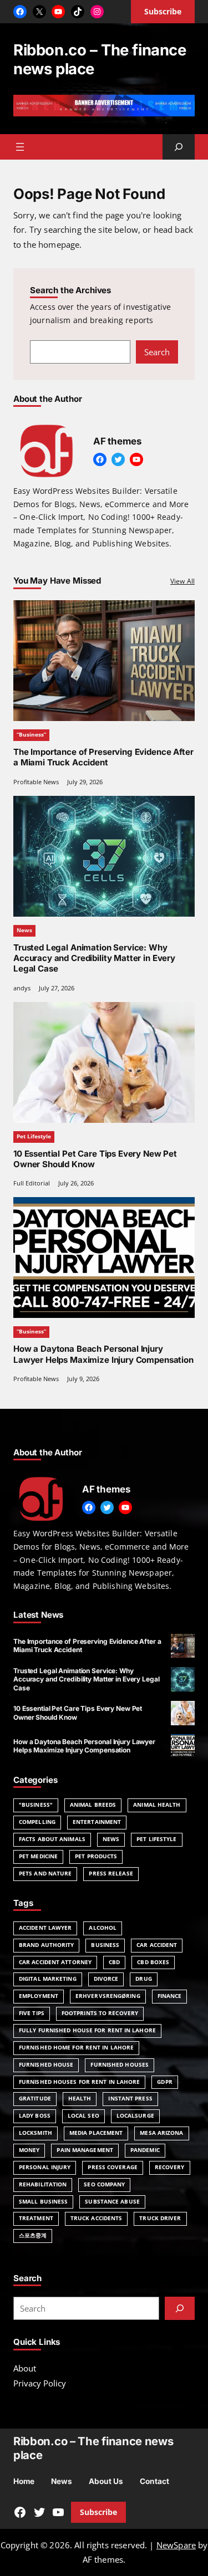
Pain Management (85, 2150)
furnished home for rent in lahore (76, 2048)
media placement (96, 2133)
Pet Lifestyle (34, 1136)
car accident (157, 1945)
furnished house (46, 2065)
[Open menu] (20, 147)
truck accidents (96, 2218)
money (29, 2150)
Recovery (170, 2167)
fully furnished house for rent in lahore (87, 2030)
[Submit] (180, 2308)
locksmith (35, 2133)
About (25, 2368)
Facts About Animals (52, 1839)
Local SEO (83, 2116)
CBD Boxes (153, 1962)
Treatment (36, 2218)
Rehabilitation (43, 2184)
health (80, 2099)
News (24, 930)
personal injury (45, 2167)
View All (182, 581)
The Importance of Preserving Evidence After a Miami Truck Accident (103, 757)
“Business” (31, 735)
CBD (114, 1962)
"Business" (36, 1805)
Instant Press (130, 2099)
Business (105, 1945)
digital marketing (48, 1979)
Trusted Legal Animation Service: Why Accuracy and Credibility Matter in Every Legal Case (94, 958)
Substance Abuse (112, 2202)
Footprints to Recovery (100, 2013)
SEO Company (104, 2184)
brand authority (46, 1945)
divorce (106, 1979)
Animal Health (157, 1805)
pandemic (145, 2150)
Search (157, 352)
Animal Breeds (93, 1805)
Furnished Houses (120, 2065)
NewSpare (176, 2545)
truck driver (160, 2218)
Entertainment (97, 1822)
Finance (170, 1996)
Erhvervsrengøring (108, 1996)
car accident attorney (55, 1962)
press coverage (112, 2167)
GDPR (164, 2082)
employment (39, 1996)
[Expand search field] (179, 147)
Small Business (43, 2202)
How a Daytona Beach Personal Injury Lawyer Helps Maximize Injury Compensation (103, 1354)
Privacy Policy (40, 2383)
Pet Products (96, 1856)
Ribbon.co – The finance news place (100, 59)
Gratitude (35, 2099)
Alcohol (103, 1928)
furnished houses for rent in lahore (79, 2082)
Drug (143, 1979)
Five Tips (32, 2013)
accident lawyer (45, 1928)
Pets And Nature (45, 1874)
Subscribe (98, 2512)
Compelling (37, 1822)
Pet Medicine (38, 1856)
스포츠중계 (33, 2235)
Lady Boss (35, 2116)
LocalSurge (135, 2116)
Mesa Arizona (161, 2133)
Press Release (111, 1874)
